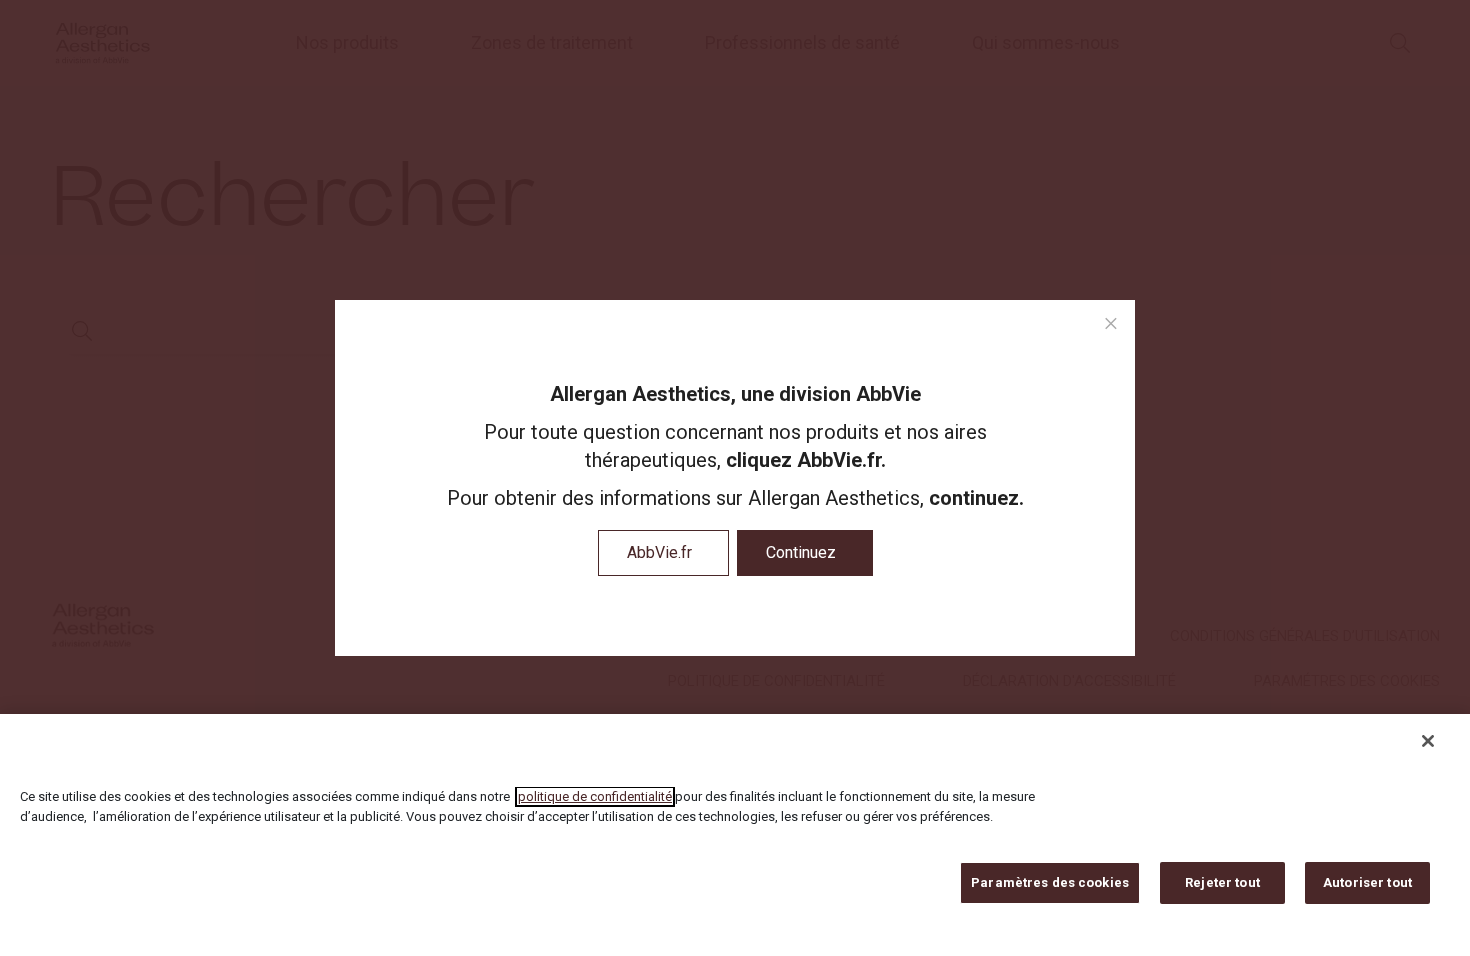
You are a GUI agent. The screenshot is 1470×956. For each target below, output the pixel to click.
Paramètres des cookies (1050, 882)
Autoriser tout (1367, 882)
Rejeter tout (1222, 882)
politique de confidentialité (595, 796)
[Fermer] (1428, 741)
